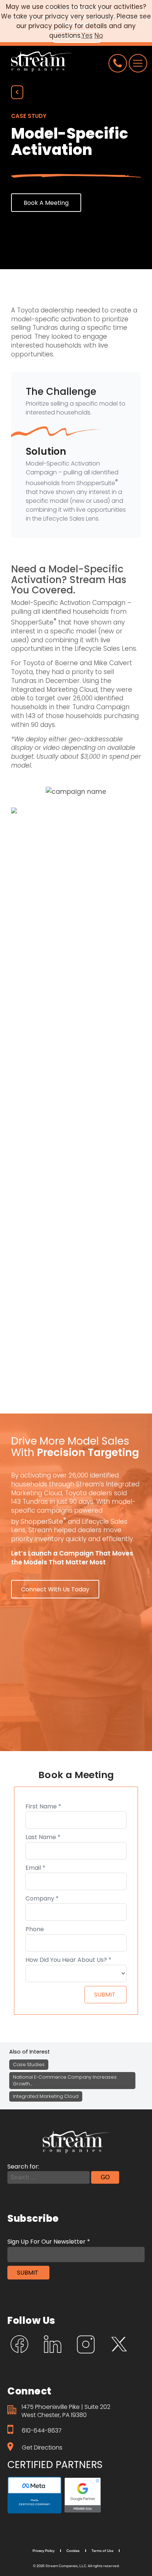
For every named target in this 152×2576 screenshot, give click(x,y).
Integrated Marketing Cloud (46, 2096)
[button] (46, 203)
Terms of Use (102, 2550)
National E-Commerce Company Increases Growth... (65, 2080)
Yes (87, 35)
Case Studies (29, 2064)
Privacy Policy (44, 2550)
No (99, 35)
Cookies (73, 2550)
